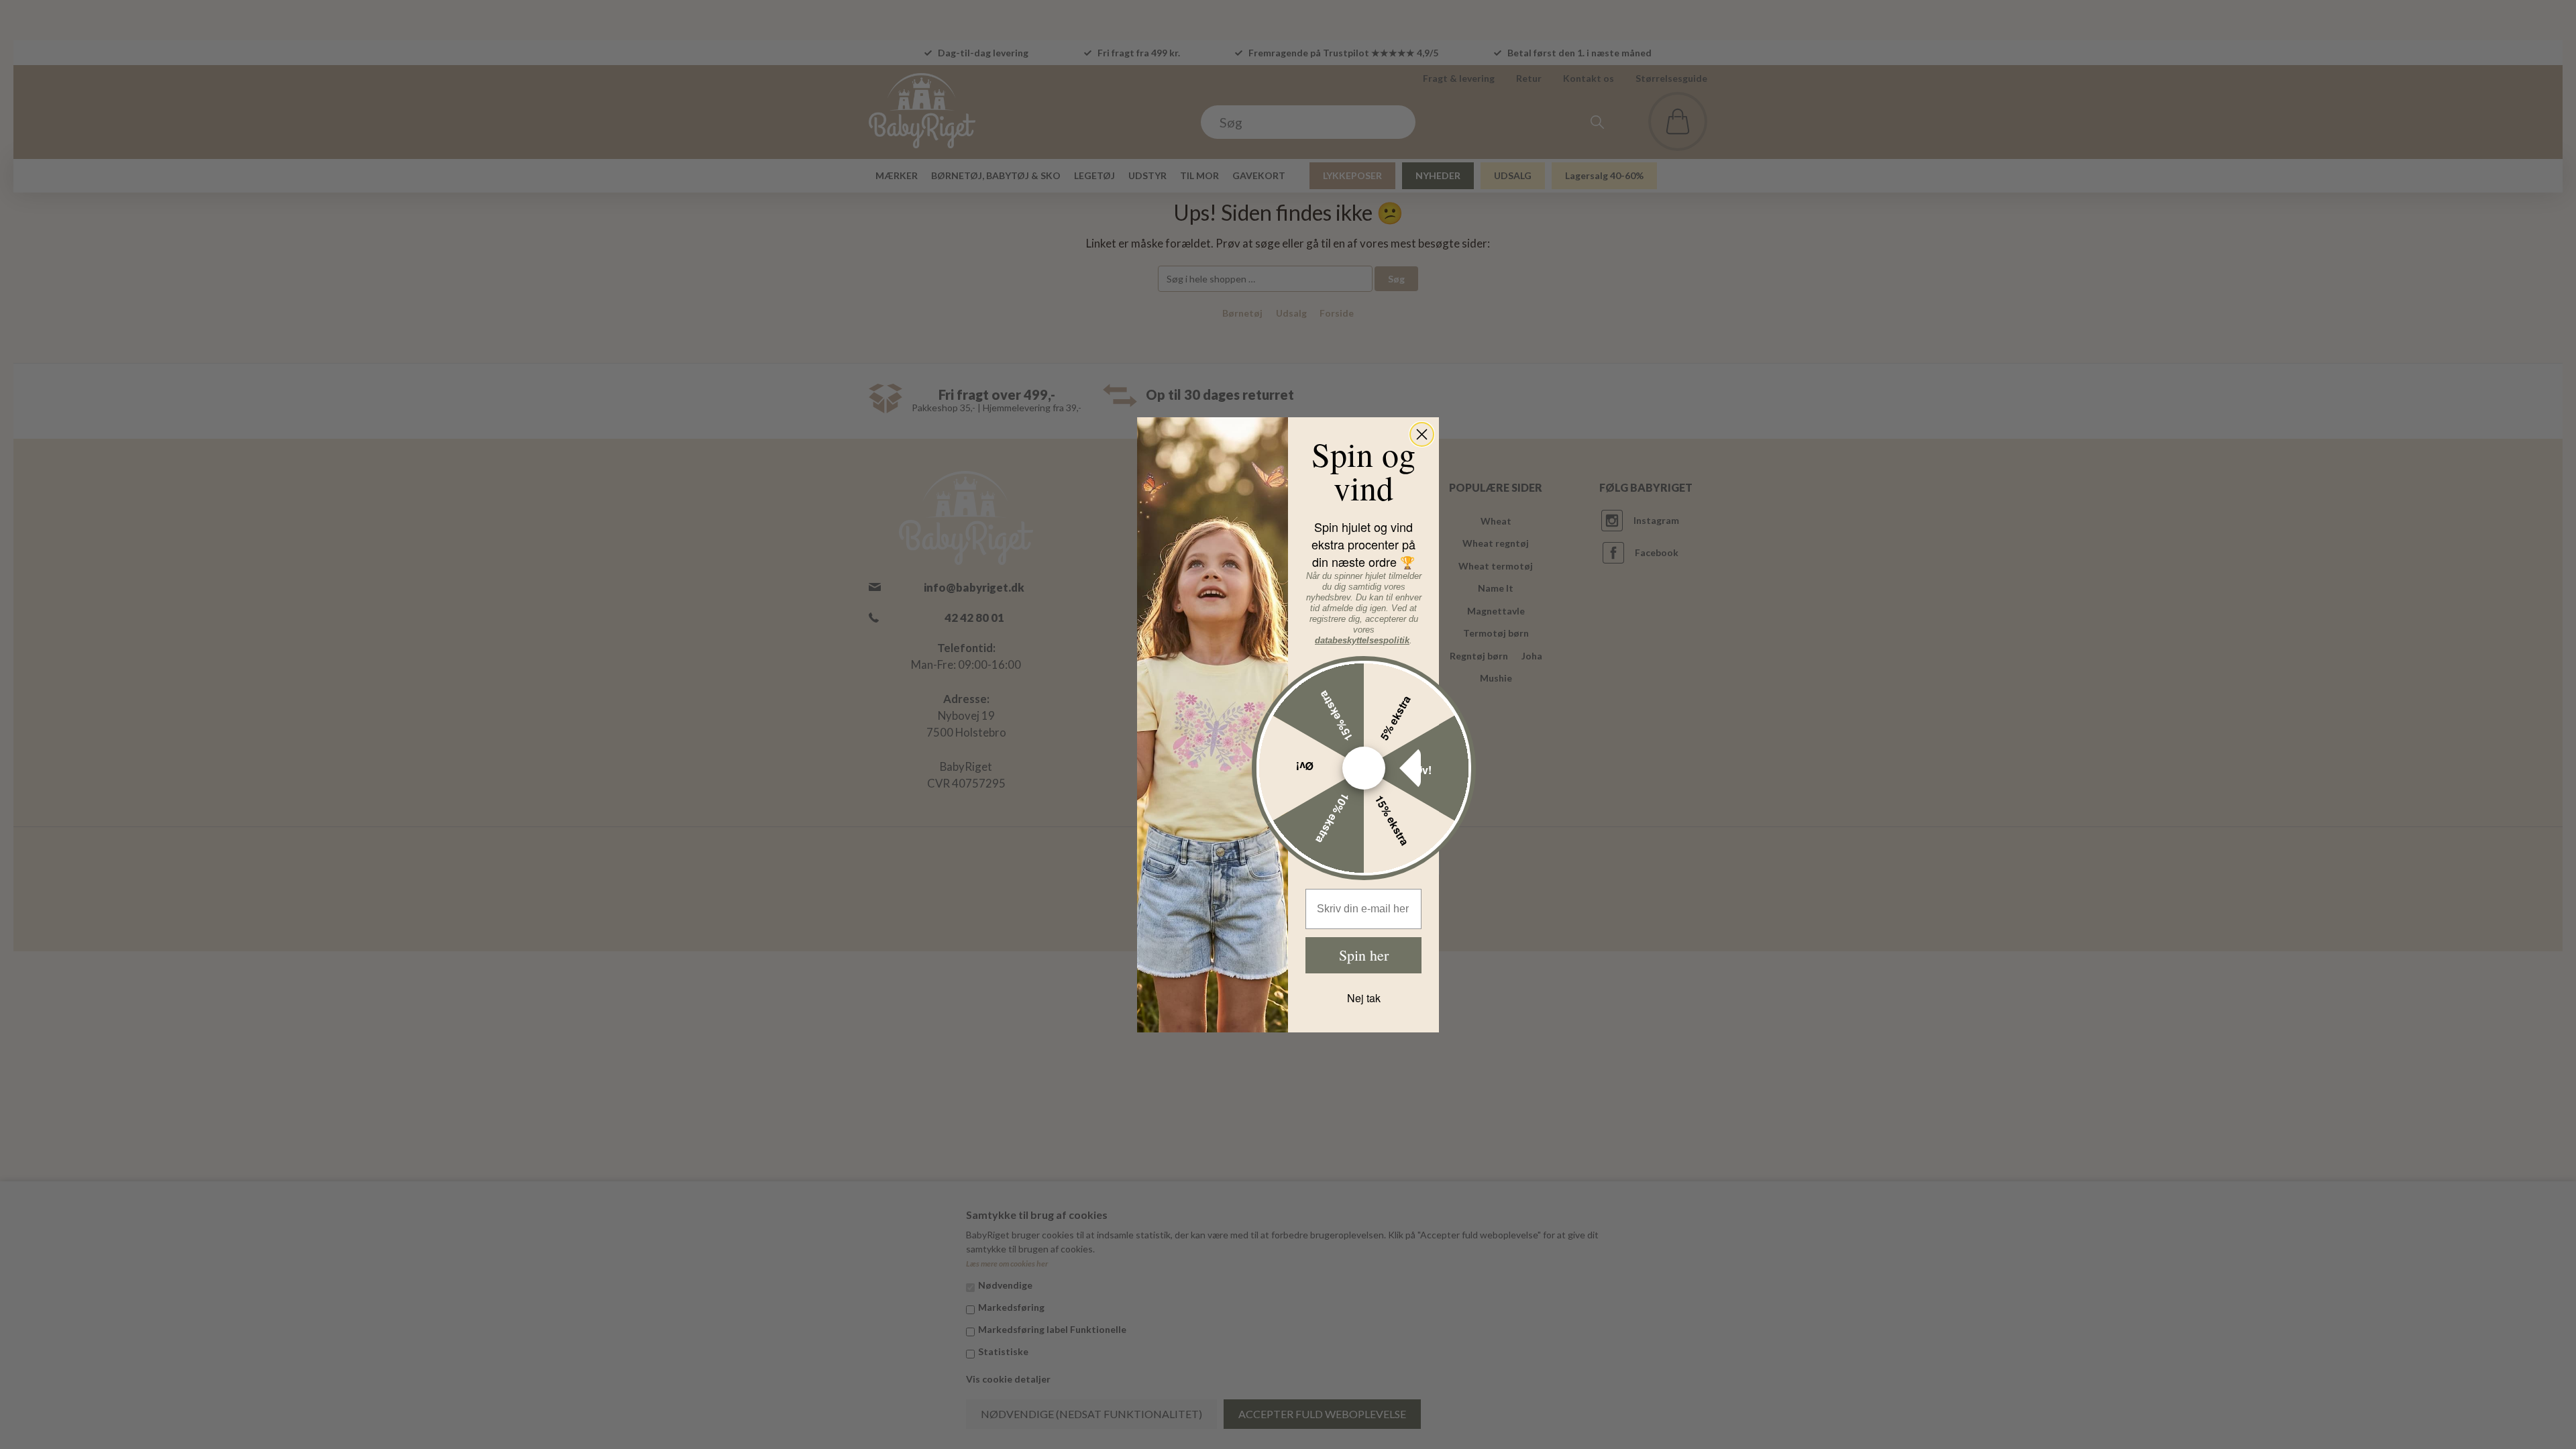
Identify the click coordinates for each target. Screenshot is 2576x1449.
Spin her (1364, 955)
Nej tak (1364, 998)
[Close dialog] (1422, 434)
